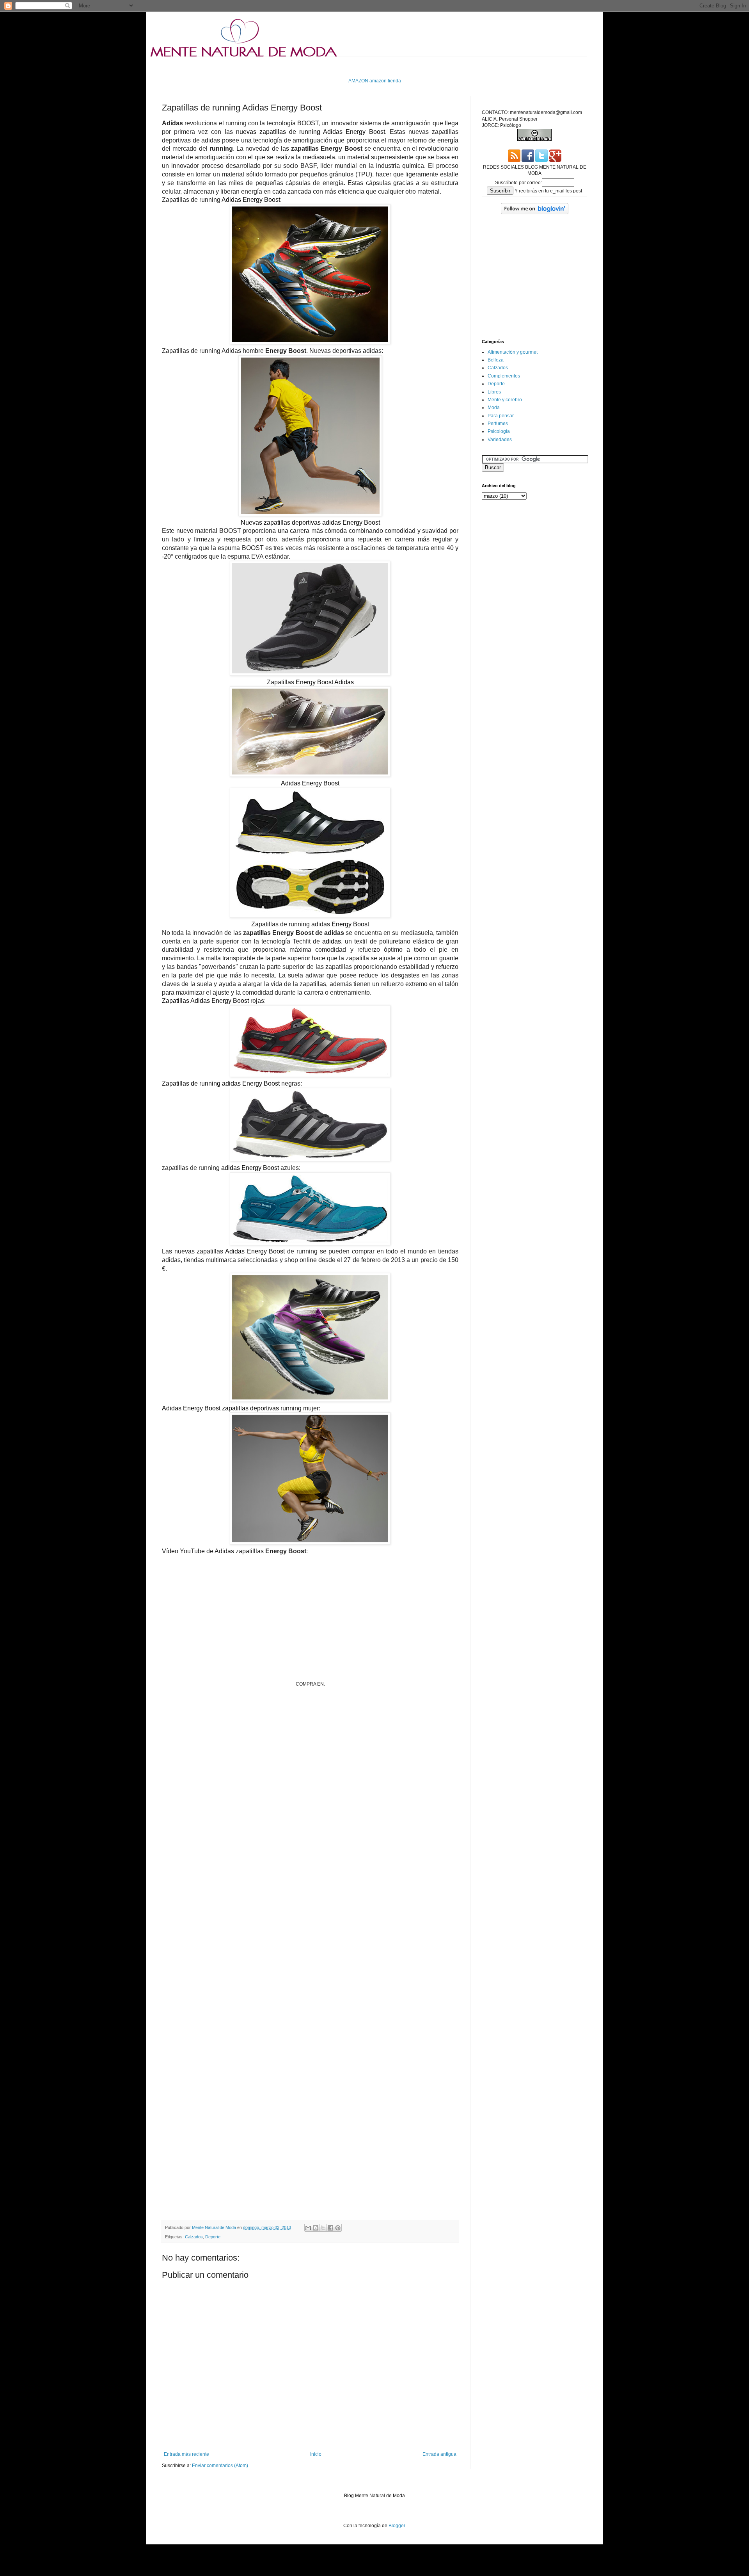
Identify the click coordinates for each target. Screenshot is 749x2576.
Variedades (500, 440)
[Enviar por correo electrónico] (308, 2228)
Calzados (194, 2237)
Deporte (213, 2237)
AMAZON (358, 81)
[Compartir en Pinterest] (338, 2228)
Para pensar (501, 416)
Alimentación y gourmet (513, 352)
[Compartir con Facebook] (330, 2228)
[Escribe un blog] (316, 2228)
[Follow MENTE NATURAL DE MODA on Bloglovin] (535, 213)
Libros (494, 392)
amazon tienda (385, 81)
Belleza (496, 360)
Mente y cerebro (505, 400)
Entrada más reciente (186, 2454)
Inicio (316, 2454)
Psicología (499, 431)
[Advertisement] (304, 67)
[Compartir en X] (323, 2228)
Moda (494, 408)
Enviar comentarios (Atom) (220, 2466)
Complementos (504, 376)
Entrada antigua (439, 2454)
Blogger (397, 2526)
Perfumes (498, 424)
